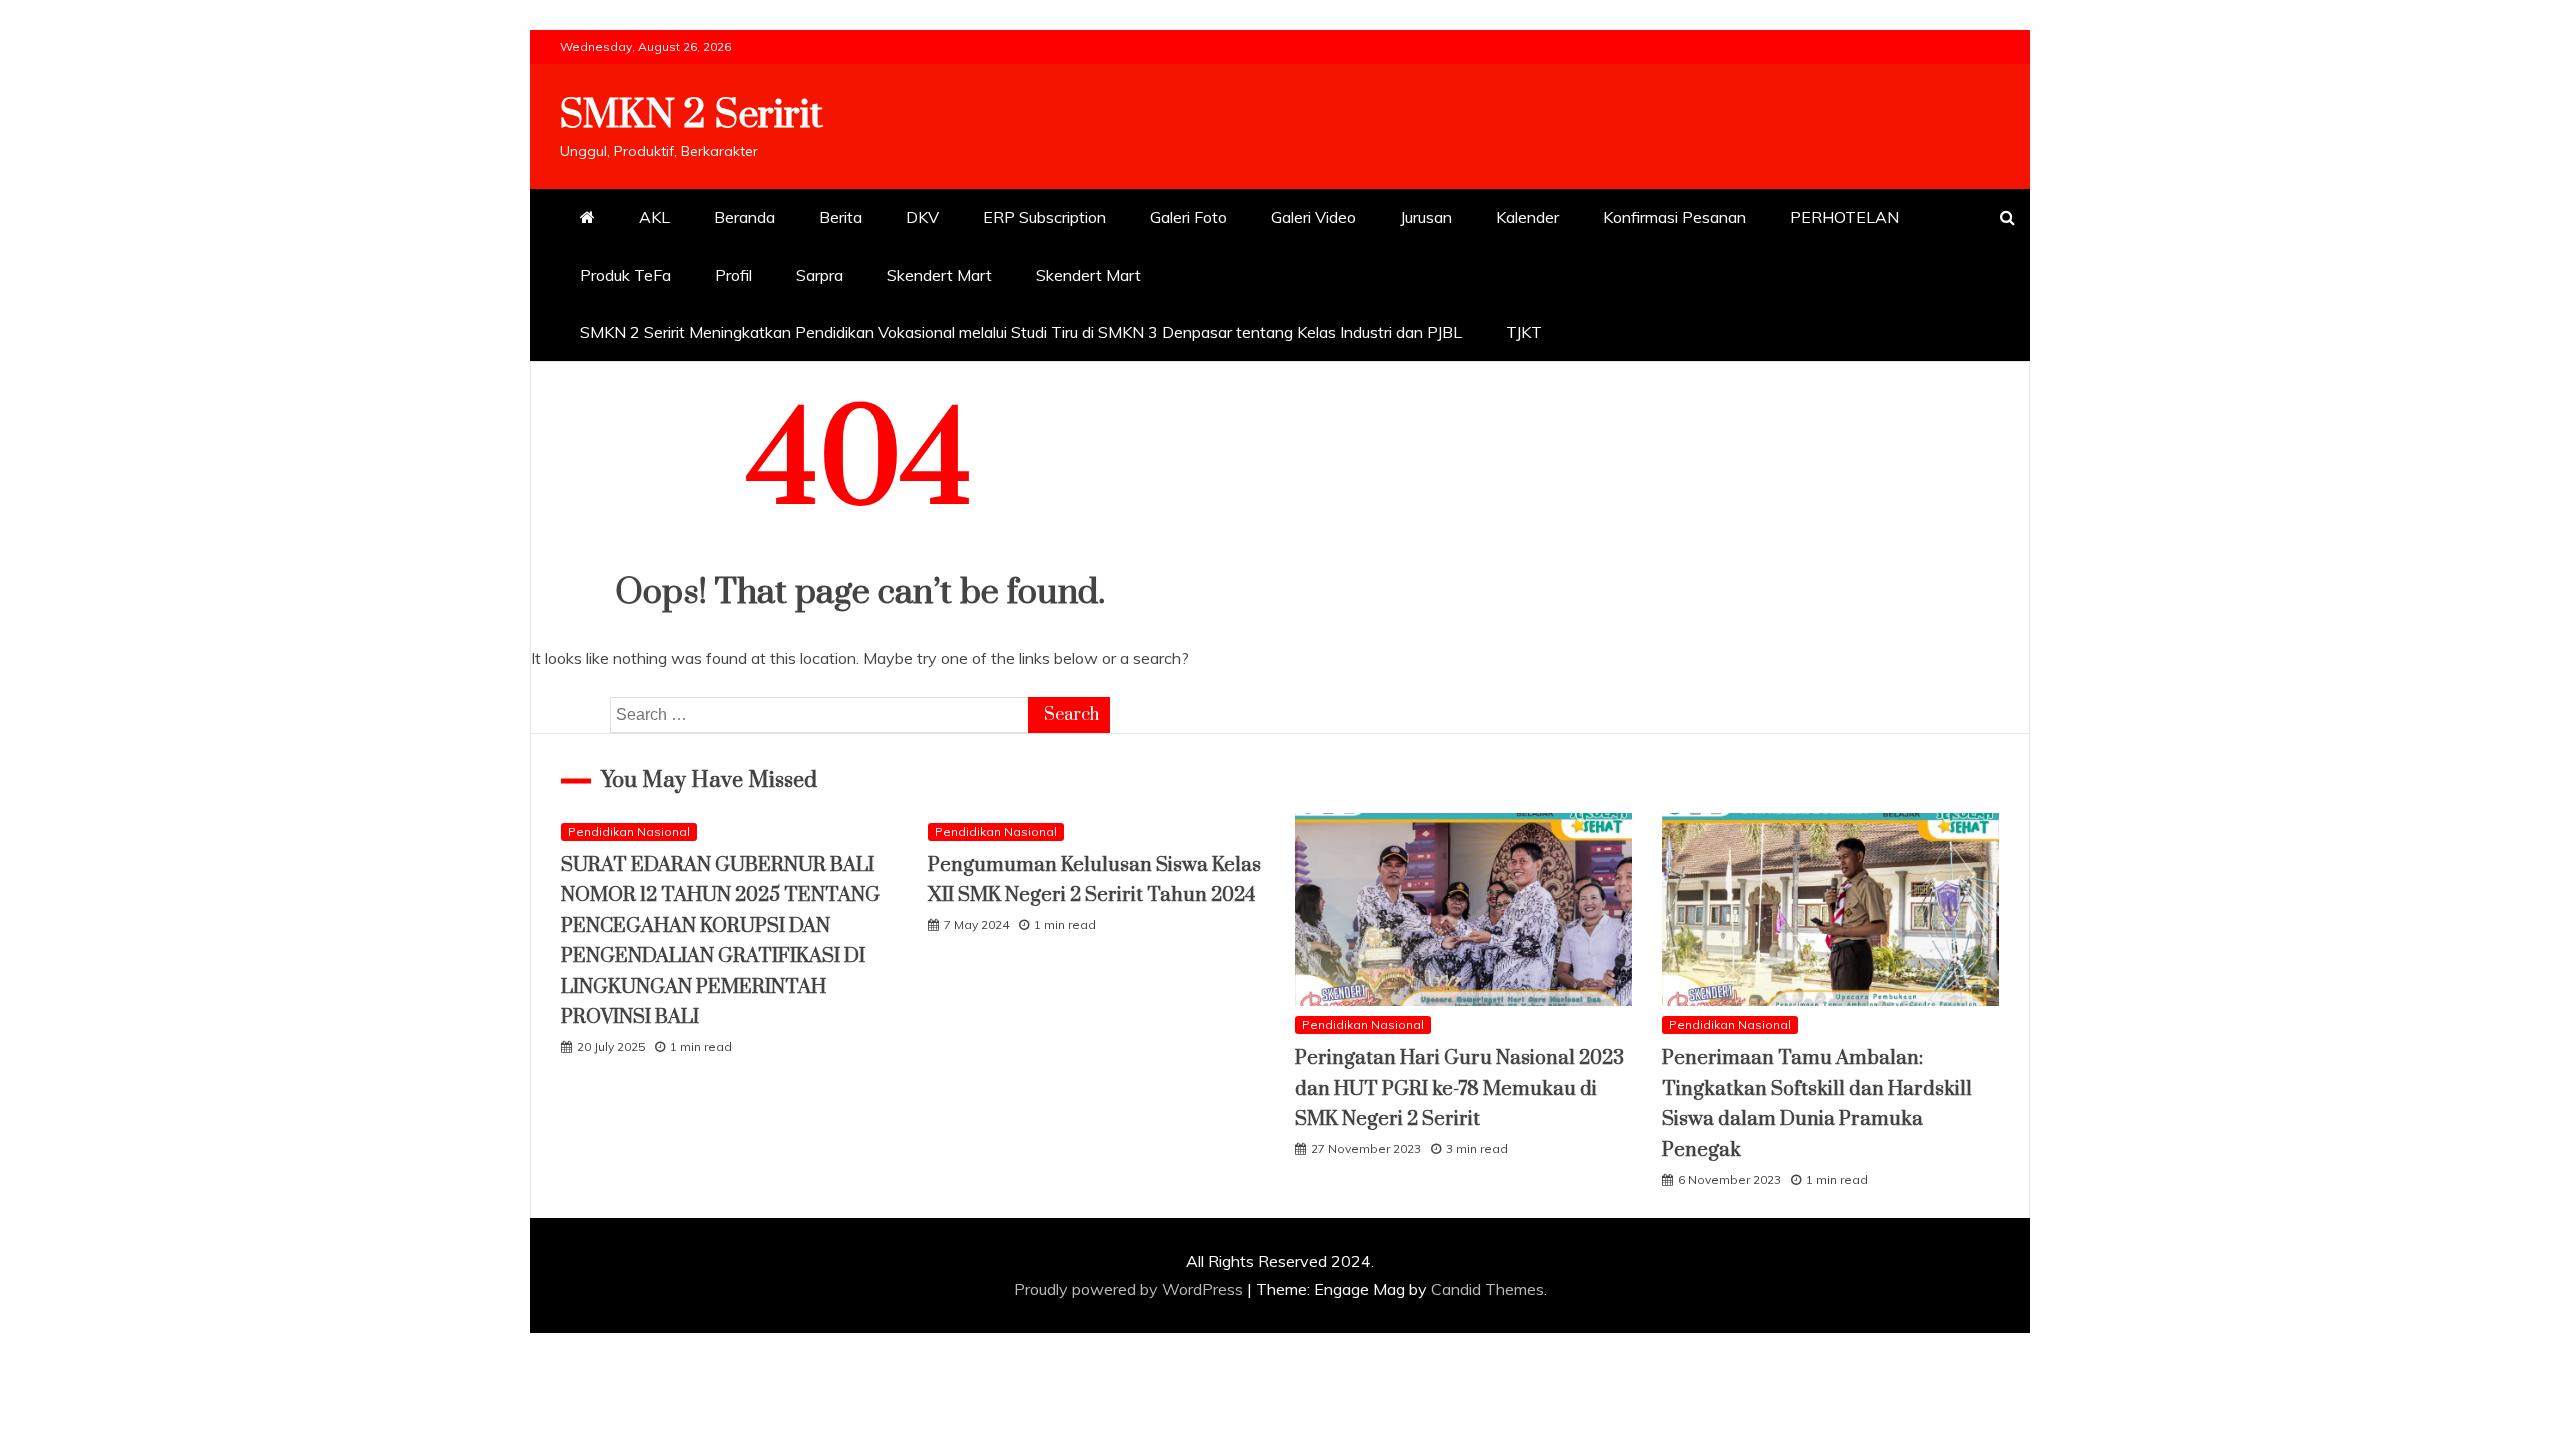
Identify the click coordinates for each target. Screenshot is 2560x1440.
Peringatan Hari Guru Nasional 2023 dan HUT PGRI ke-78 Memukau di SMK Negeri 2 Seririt (1459, 1089)
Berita (840, 217)
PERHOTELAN (1844, 217)
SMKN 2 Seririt (691, 115)
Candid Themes (1487, 1289)
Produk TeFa (625, 275)
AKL (654, 217)
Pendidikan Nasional (629, 831)
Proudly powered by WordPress (1130, 1289)
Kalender (1527, 217)
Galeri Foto (1188, 217)
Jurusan (1426, 217)
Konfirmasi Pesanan (1674, 217)
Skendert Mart (939, 275)
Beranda (744, 217)
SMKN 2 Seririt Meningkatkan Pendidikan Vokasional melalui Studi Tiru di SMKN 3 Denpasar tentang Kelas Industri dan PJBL (1021, 332)
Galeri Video (1313, 217)
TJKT (1524, 332)
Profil (733, 275)
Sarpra (819, 275)
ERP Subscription (1044, 217)
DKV (922, 217)
